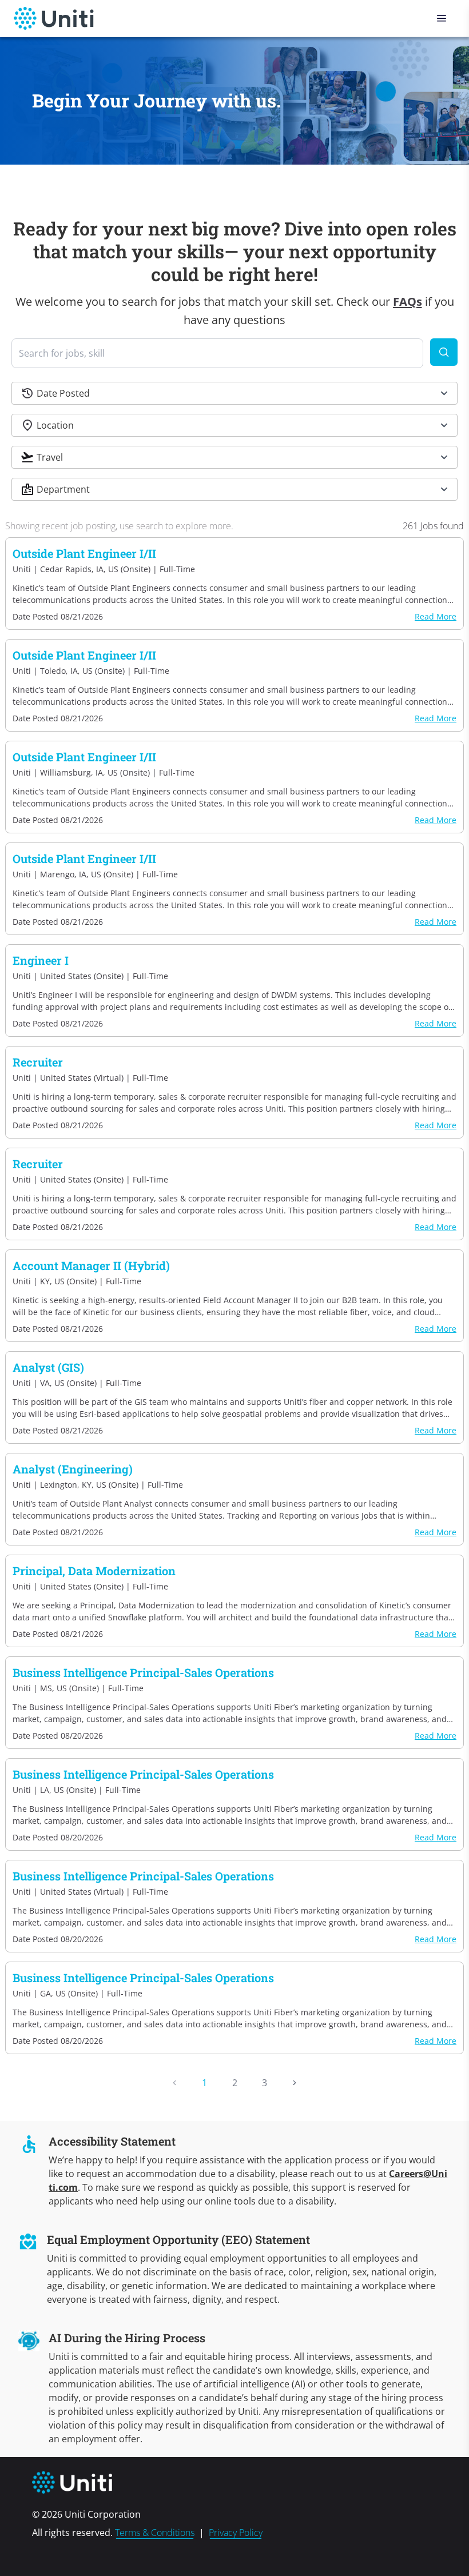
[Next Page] (295, 2083)
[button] (234, 393)
